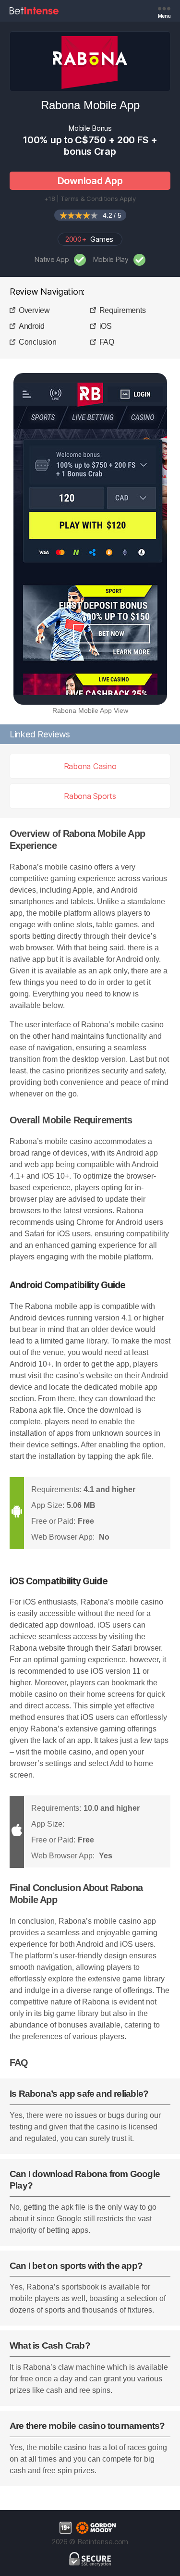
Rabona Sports (90, 796)
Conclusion (37, 342)
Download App (90, 181)
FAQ (107, 342)
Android (32, 326)
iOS (106, 326)
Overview (34, 310)
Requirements (123, 310)
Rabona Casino (90, 766)
